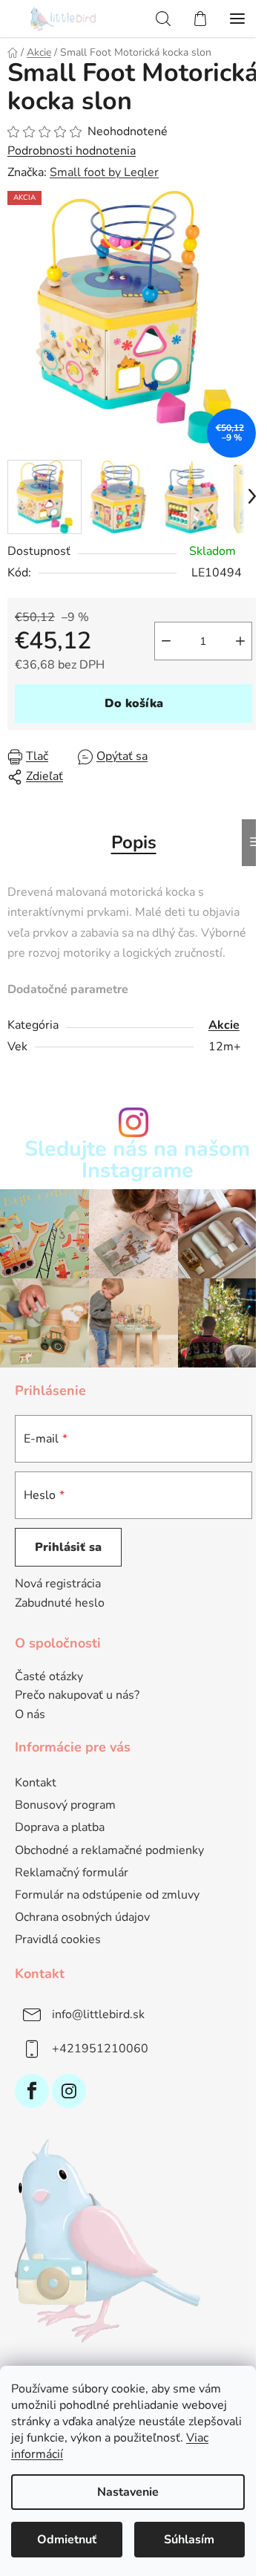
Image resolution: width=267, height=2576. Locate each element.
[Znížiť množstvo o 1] (166, 641)
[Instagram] (69, 2091)
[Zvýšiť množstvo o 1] (240, 641)
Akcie (224, 1025)
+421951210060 (100, 2049)
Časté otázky (49, 1677)
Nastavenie (128, 2492)
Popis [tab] (134, 842)
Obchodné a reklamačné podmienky (109, 1850)
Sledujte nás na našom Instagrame (137, 1160)
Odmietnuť (67, 2540)
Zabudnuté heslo (60, 1603)
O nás (30, 1715)
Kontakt (36, 1783)
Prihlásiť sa (68, 1547)
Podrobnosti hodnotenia (72, 151)
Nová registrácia (58, 1584)
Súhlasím (189, 2540)
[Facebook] (32, 2091)
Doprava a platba (60, 1827)
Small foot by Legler (104, 172)
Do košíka (134, 703)
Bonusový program (65, 1805)
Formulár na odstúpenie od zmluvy (107, 1895)
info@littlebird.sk (98, 2014)
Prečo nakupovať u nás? (77, 1696)
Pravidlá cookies (58, 1939)
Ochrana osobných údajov (82, 1917)
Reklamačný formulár (72, 1873)
